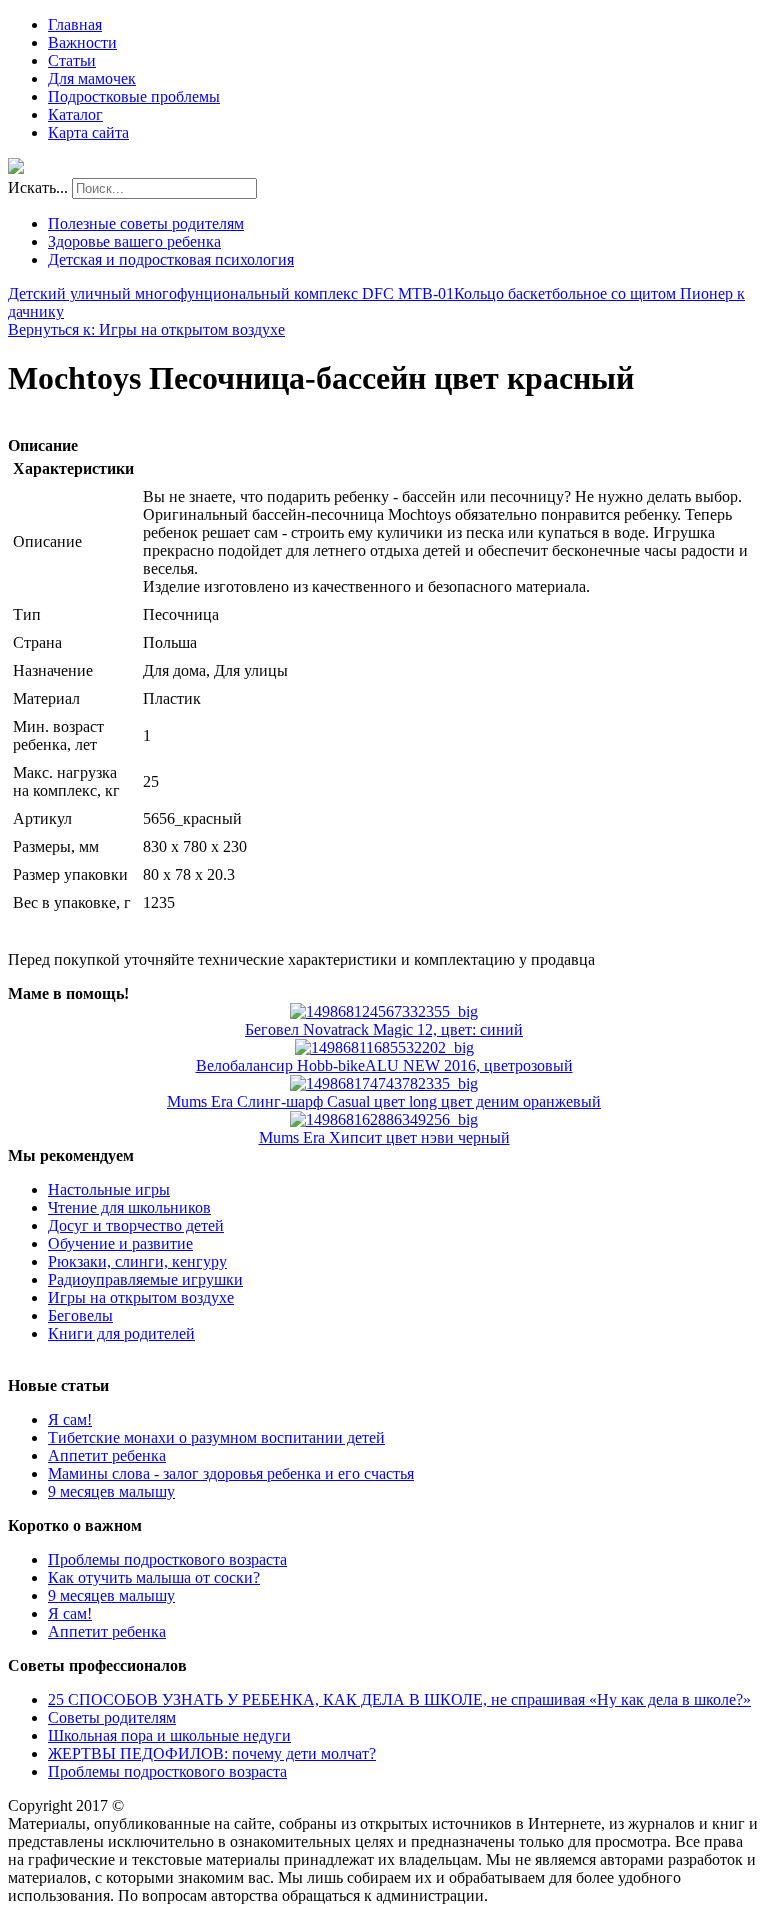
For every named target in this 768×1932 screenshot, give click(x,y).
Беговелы (80, 1315)
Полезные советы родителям (146, 223)
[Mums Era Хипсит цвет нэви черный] (384, 1119)
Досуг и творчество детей (136, 1225)
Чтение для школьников (129, 1207)
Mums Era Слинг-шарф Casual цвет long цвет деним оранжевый (384, 1101)
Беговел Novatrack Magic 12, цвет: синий (384, 1029)
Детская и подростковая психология (171, 259)
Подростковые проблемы (134, 96)
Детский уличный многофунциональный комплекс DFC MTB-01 (231, 293)
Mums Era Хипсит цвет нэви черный (384, 1137)
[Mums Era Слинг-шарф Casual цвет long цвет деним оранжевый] (384, 1083)
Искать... (38, 187)
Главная (75, 24)
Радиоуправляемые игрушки (145, 1279)
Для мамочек (92, 78)
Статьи (72, 60)
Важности (82, 42)
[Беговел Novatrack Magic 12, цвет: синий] (384, 1011)
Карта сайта (88, 132)
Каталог (75, 114)
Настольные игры (109, 1189)
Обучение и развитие (120, 1243)
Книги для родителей (121, 1333)
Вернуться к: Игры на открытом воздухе (146, 329)
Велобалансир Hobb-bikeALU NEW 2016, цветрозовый (384, 1065)
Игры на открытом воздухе (141, 1297)
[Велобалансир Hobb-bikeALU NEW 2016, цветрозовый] (384, 1047)
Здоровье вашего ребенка (134, 241)
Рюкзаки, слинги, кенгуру (137, 1261)
